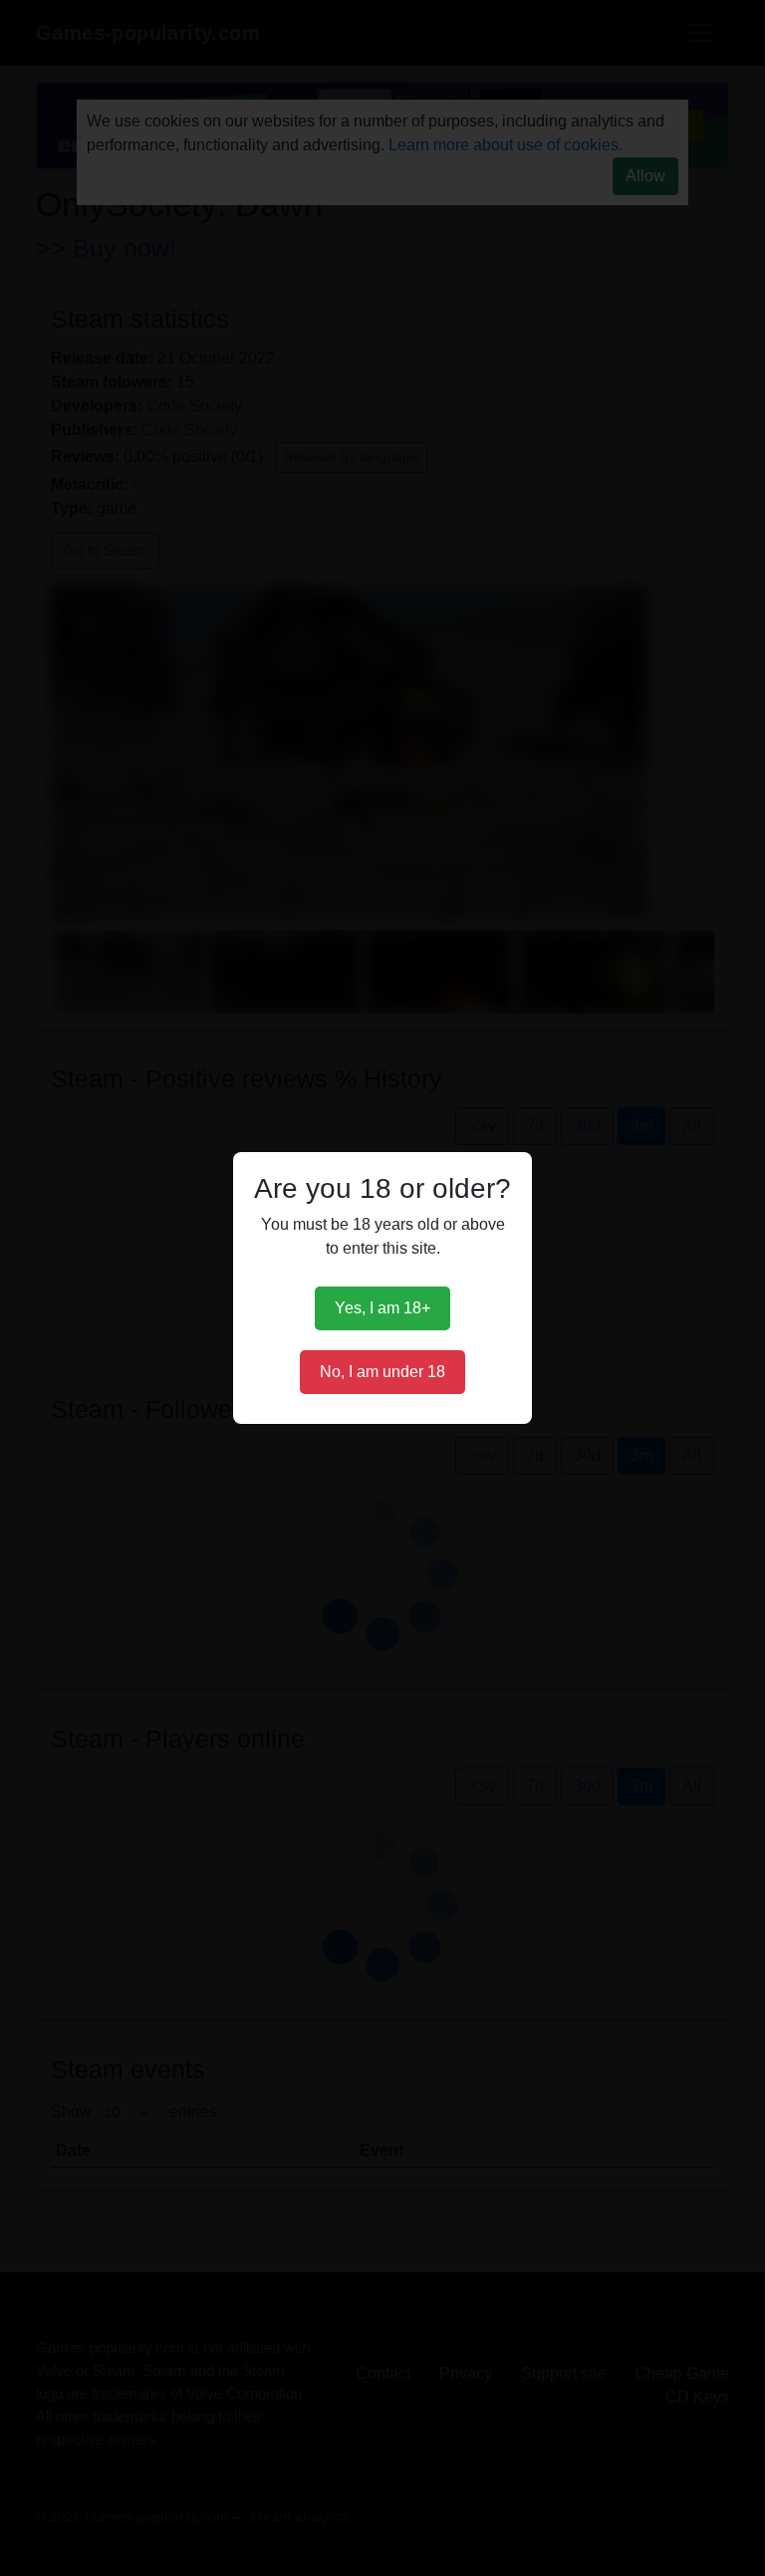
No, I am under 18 (382, 1372)
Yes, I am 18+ (382, 1308)
